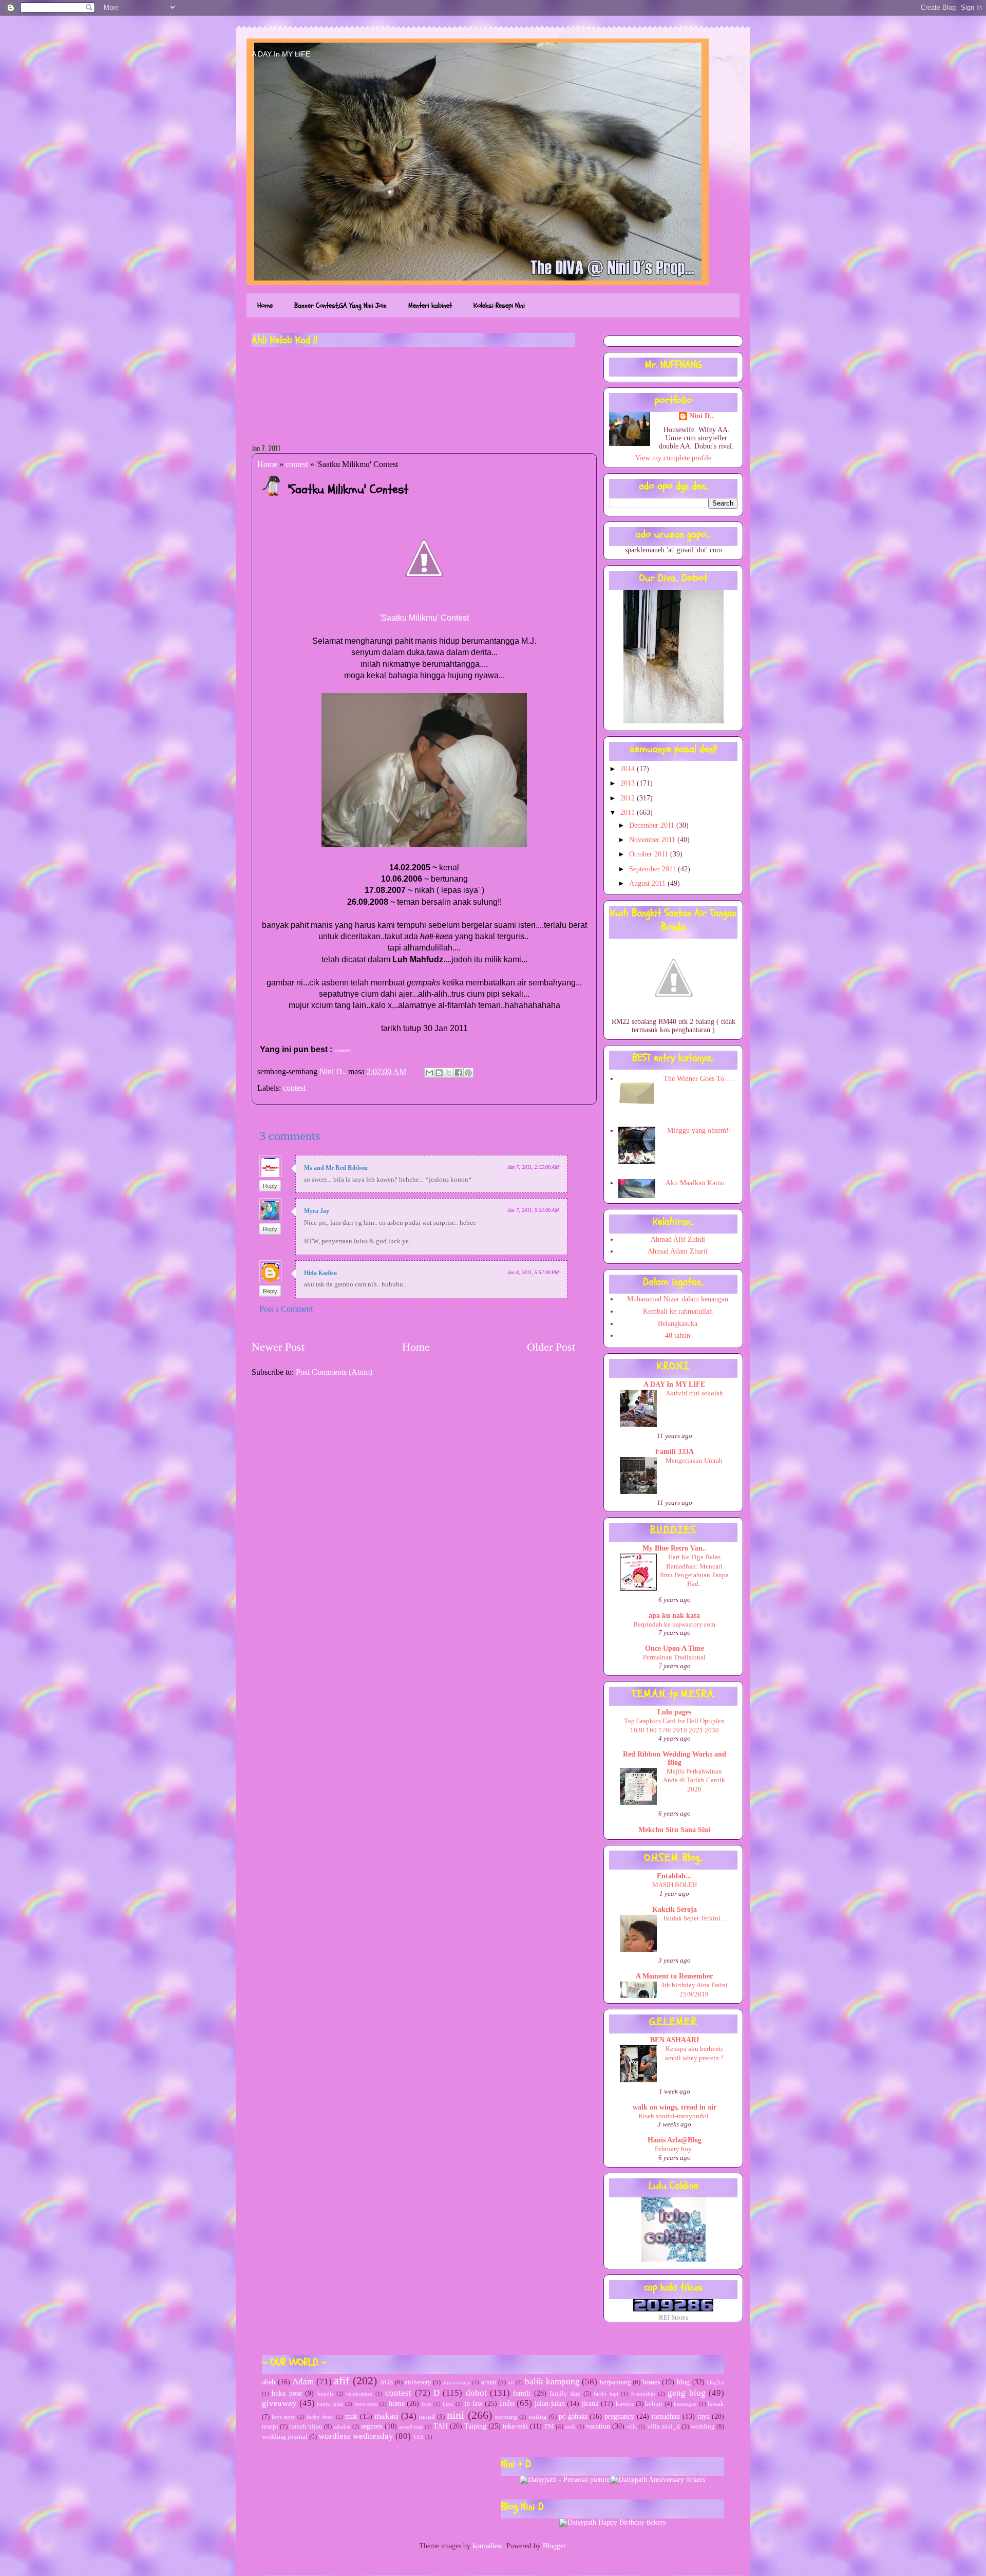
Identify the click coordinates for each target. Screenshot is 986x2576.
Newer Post (278, 1347)
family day (565, 2394)
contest (297, 464)
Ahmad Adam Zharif (678, 1251)
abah (269, 2382)
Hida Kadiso (320, 1273)
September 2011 (653, 869)
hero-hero (366, 2404)
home (397, 2404)
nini (456, 2415)
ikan (427, 2404)
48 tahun (678, 1336)
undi (570, 2426)
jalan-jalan (550, 2404)
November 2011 (653, 840)
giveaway (279, 2403)
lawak (716, 2404)
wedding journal (285, 2437)
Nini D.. (334, 1071)
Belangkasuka (678, 1324)
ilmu (448, 2404)
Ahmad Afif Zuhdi (678, 1239)
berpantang (615, 2382)
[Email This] (429, 1073)
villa (632, 2426)
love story (284, 2417)
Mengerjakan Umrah (694, 1460)
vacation (598, 2426)
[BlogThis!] (439, 1073)
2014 (629, 769)
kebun (654, 2404)
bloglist (715, 2382)
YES (418, 2437)
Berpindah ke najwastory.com (674, 1624)
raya (704, 2416)
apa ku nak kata (674, 1616)
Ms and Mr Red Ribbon (336, 1168)
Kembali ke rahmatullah (678, 1311)
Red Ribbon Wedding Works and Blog (675, 1758)
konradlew (487, 2546)
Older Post (551, 1347)
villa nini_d (663, 2426)
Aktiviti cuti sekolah (694, 1393)
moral (427, 2417)
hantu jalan (330, 2404)
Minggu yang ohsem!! (699, 1131)
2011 (629, 813)
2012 (629, 798)
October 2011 (650, 854)
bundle (326, 2394)
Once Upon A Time (675, 1648)
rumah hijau (306, 2426)
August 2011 (648, 883)
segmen (372, 2426)
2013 (629, 783)
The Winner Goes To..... (699, 1079)
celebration (359, 2394)
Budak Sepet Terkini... (694, 1918)
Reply (270, 1186)
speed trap (411, 2426)
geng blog (686, 2393)
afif (342, 2381)
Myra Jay (317, 1211)
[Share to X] (449, 1073)
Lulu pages (674, 1712)
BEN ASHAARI (675, 2040)
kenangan (685, 2404)
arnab (489, 2382)
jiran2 (590, 2404)
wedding (703, 2426)
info (507, 2403)
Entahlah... (674, 1876)
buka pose (287, 2393)
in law (473, 2404)
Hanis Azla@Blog (675, 2140)
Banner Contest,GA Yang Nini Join (340, 305)
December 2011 (653, 825)
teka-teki (515, 2426)
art (511, 2382)
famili (522, 2393)
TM (549, 2426)
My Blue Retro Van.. (675, 1548)
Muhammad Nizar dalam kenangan (678, 1299)
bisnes (651, 2382)
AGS (386, 2382)
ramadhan (666, 2416)
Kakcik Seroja (675, 1909)
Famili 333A (675, 1452)
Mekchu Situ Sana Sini (674, 1830)
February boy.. (675, 2149)
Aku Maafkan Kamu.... (699, 1183)
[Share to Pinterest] (468, 1073)
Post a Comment (286, 1309)
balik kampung (552, 2382)
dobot (476, 2393)
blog (683, 2382)
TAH (441, 2426)
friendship (643, 2394)
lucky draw (320, 2417)
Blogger (554, 2546)
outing (538, 2417)
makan (386, 2416)
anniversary (457, 2382)
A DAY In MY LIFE (281, 54)
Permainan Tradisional (674, 1657)
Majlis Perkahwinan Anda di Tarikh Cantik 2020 (694, 1780)
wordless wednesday (356, 2436)
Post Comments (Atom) (334, 1372)
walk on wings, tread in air (675, 2107)
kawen (625, 2404)
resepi (270, 2426)
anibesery (418, 2382)
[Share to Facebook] (459, 1073)
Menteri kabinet (430, 305)
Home (265, 305)
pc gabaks (573, 2416)
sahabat (342, 2426)
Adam (303, 2382)
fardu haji (606, 2394)
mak (351, 2416)
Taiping (475, 2426)
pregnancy (619, 2416)
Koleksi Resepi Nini (499, 305)
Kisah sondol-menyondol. (674, 2116)
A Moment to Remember (674, 1976)
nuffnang (506, 2417)
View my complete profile (673, 458)
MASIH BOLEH (675, 1885)
